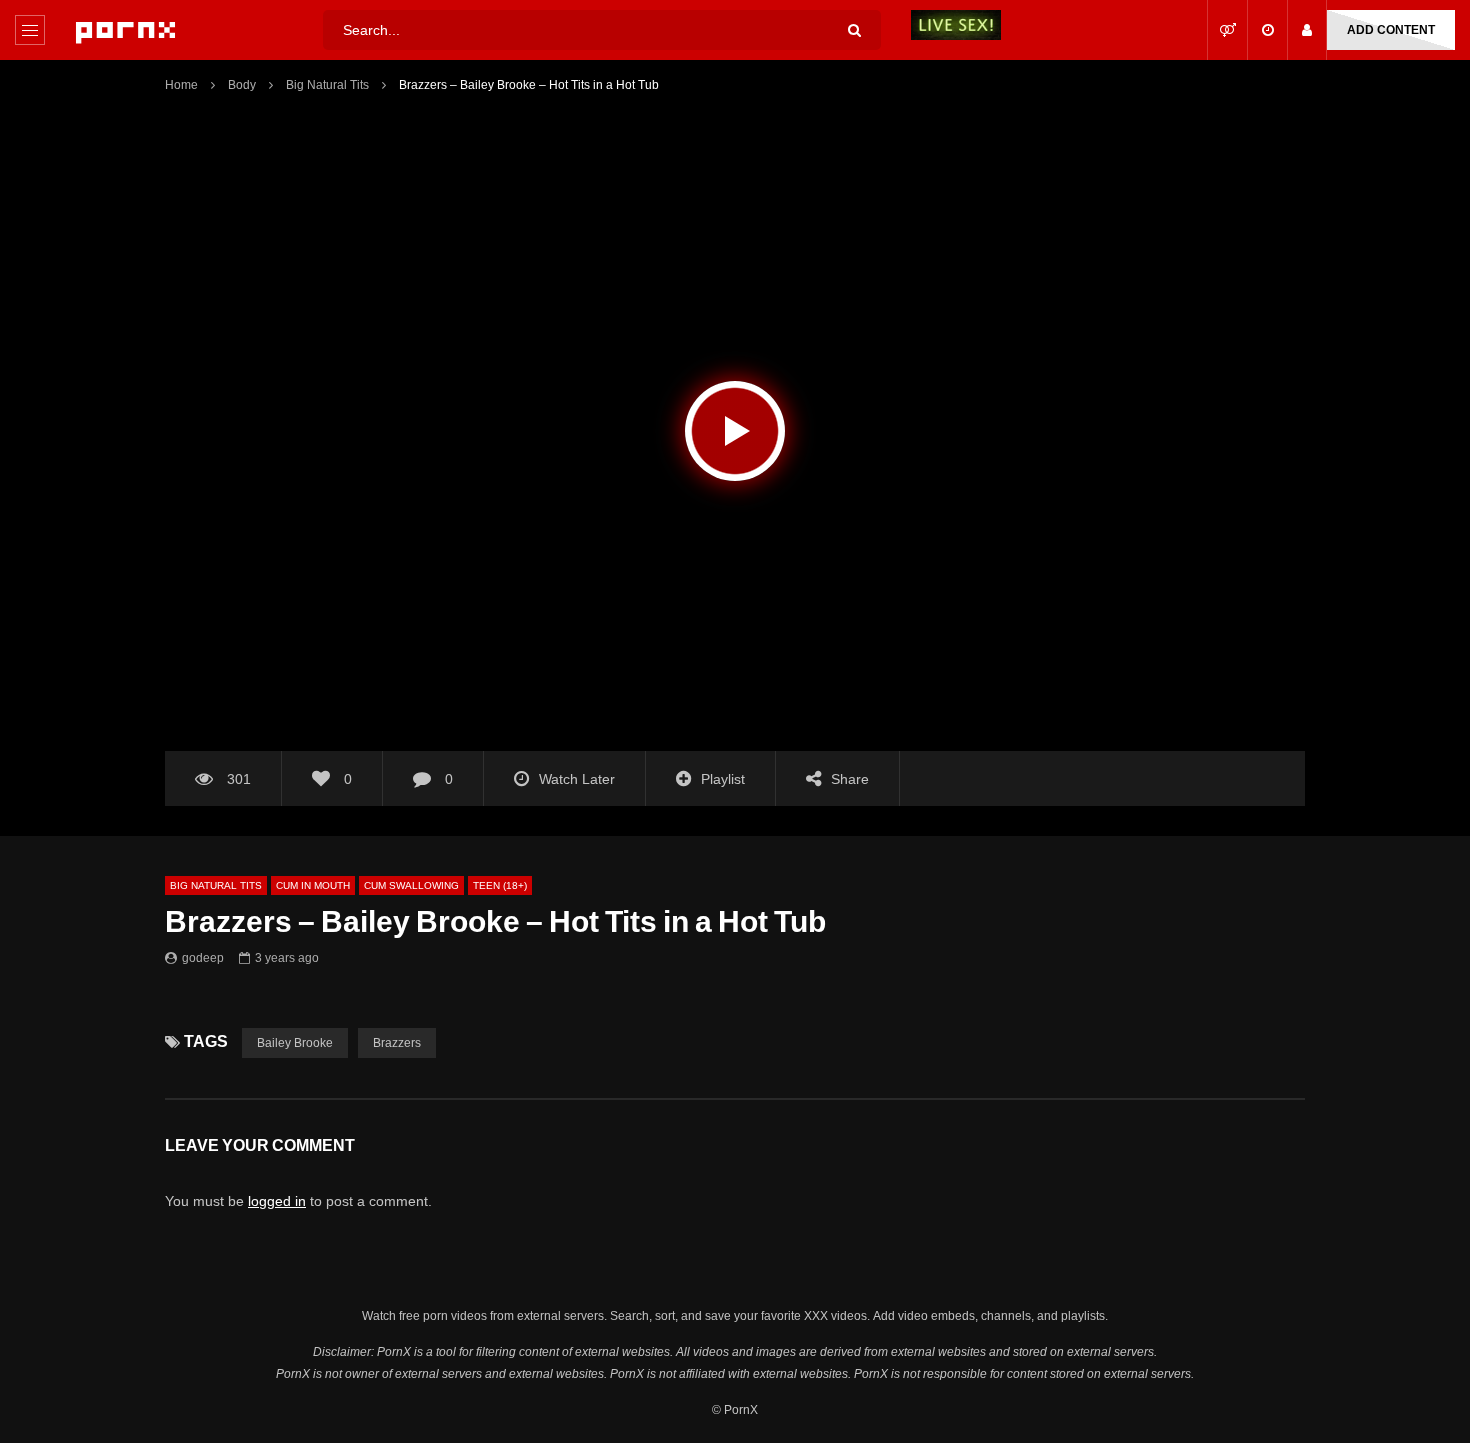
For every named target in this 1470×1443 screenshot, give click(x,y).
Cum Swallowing (411, 885)
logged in (277, 1201)
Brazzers (397, 1042)
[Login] (1307, 30)
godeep (203, 957)
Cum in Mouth (313, 885)
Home (181, 84)
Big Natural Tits (327, 84)
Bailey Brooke (295, 1042)
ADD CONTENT (1391, 29)
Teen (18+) (500, 885)
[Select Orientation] (1227, 30)
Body (242, 84)
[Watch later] (1267, 30)
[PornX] (125, 30)
